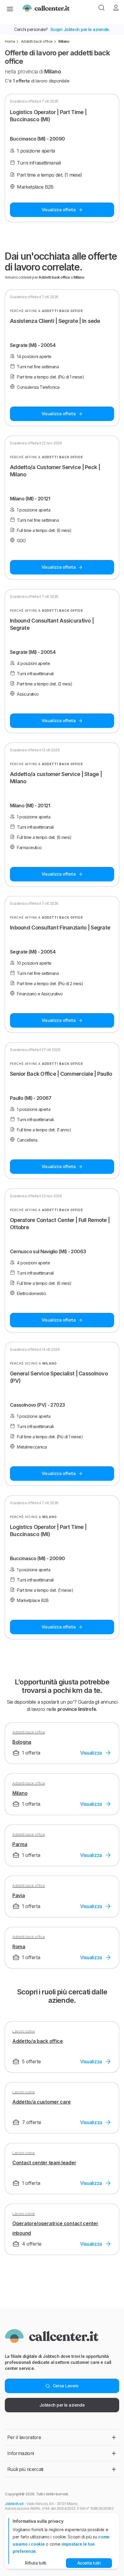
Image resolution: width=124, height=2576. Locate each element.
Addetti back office (37, 41)
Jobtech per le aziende (62, 2405)
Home (10, 41)
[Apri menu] (10, 8)
